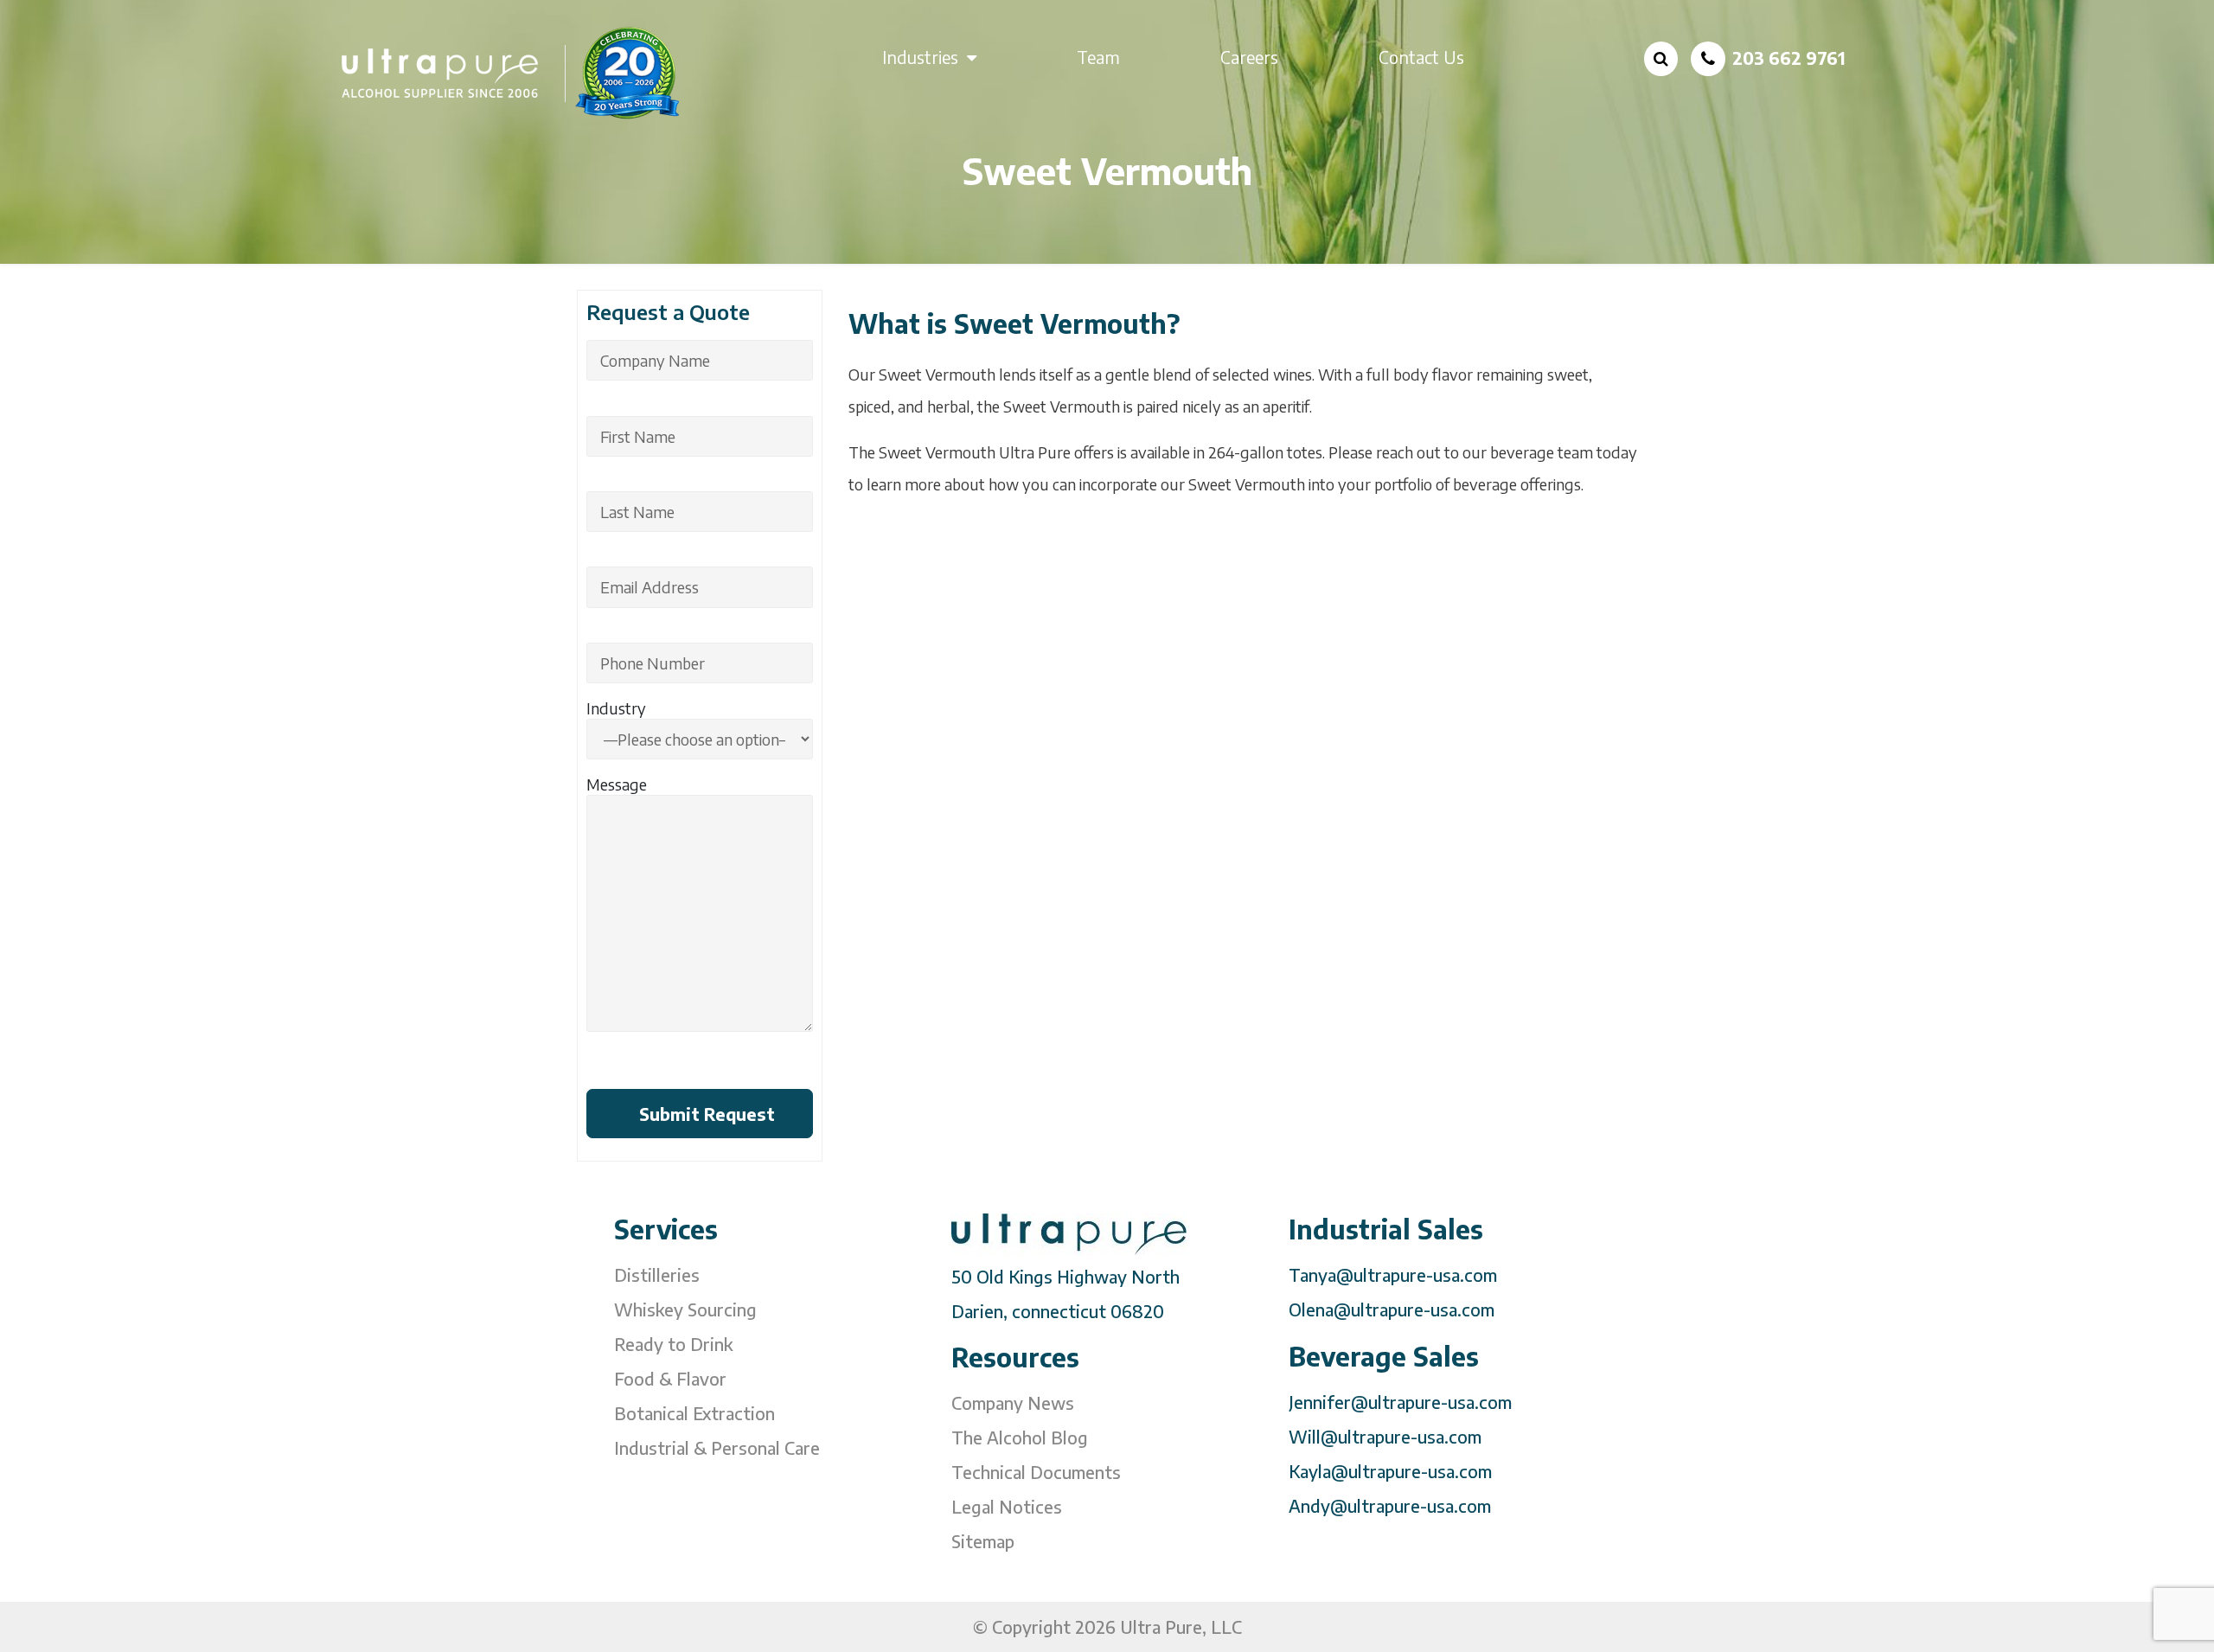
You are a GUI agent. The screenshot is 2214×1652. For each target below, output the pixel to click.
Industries (920, 57)
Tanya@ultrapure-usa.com (1393, 1274)
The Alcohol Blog (1020, 1437)
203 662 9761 (1789, 58)
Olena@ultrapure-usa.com (1392, 1309)
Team (1098, 57)
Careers (1249, 57)
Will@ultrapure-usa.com (1385, 1436)
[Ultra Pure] (512, 72)
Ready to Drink (673, 1344)
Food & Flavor (670, 1378)
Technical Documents (1036, 1472)
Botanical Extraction (694, 1413)
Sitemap (983, 1541)
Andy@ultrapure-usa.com (1390, 1505)
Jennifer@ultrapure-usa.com (1400, 1402)
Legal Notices (1007, 1506)
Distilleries (657, 1274)
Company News (1013, 1402)
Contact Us (1421, 57)
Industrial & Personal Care (717, 1447)
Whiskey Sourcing (685, 1309)
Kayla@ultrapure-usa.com (1390, 1471)
